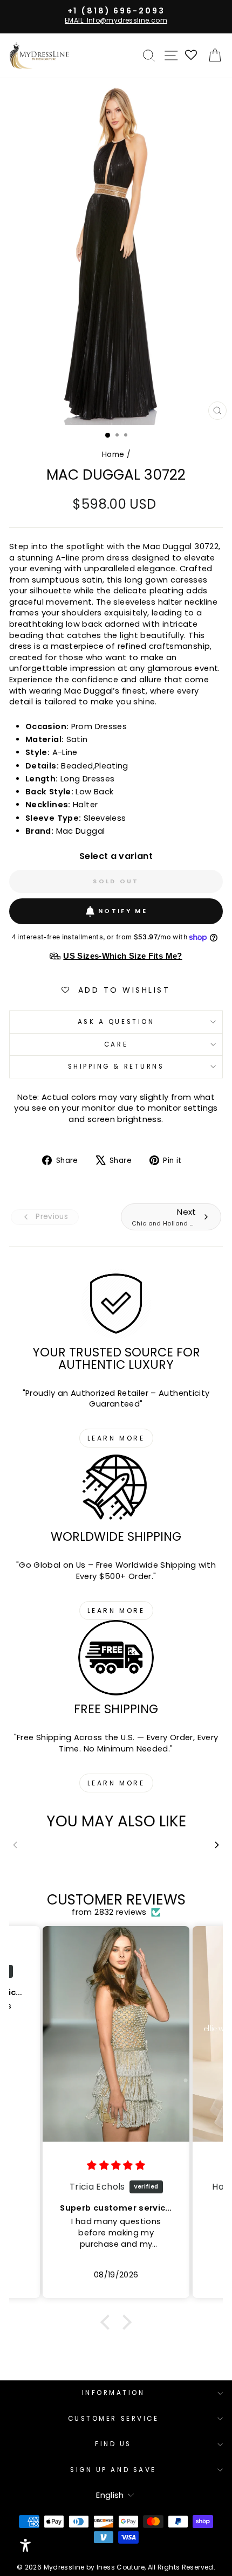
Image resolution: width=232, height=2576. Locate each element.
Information (114, 2393)
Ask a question (116, 1022)
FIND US (113, 2444)
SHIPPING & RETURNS (116, 1067)
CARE (116, 1044)
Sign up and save (113, 2470)
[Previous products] (15, 1845)
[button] (108, 2322)
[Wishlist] (192, 56)
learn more (116, 1438)
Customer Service (114, 2419)
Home (113, 455)
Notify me (123, 911)
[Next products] (217, 1845)
